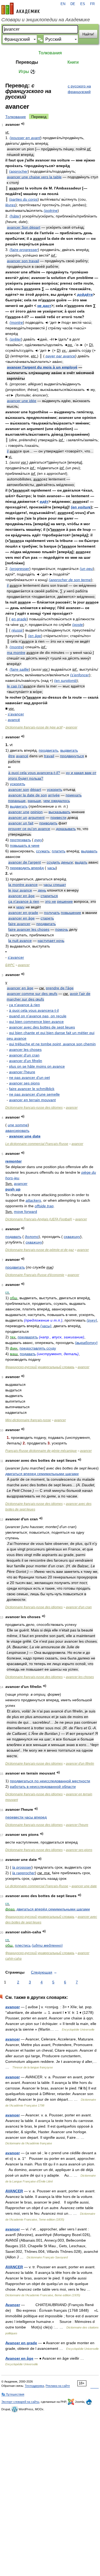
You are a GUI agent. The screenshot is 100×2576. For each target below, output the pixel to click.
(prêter (15, 339)
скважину (72, 1237)
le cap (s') (15, 686)
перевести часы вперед (26, 1817)
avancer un (18, 817)
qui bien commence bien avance (36, 1022)
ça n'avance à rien (24, 901)
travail (49, 756)
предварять (28, 1337)
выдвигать (69, 750)
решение (65, 901)
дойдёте (85, 294)
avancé (14, 720)
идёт (44, 501)
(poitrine (51, 210)
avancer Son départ (24, 227)
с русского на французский (79, 89)
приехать (74, 795)
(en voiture (81, 507)
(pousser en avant (25, 138)
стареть (47, 918)
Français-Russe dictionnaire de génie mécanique (41, 1451)
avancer (71, 727)
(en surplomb (65, 681)
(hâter (15, 216)
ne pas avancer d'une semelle (34, 1094)
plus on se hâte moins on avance (37, 1066)
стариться (49, 896)
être (12, 756)
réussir (17, 630)
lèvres (10, 205)
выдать (81, 862)
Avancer (13, 2305)
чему (20, 907)
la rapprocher (24, 1873)
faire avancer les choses (29, 929)
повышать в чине (25, 845)
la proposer (22, 1867)
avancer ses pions (24, 1083)
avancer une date (25, 1136)
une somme (18, 1125)
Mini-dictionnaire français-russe (28, 1420)
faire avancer (19, 924)
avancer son (19, 789)
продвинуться (72, 756)
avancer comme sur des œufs (32, 994)
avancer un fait (21, 823)
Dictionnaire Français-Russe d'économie (35, 1275)
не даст (44, 306)
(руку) (92, 1320)
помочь (62, 929)
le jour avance (20, 890)
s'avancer (16, 714)
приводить (48, 823)
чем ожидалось (57, 801)
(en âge (35, 636)
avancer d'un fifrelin (26, 1061)
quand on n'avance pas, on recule (38, 1016)
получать (52, 913)
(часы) (46, 1326)
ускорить (55, 789)
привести (58, 817)
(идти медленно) (47, 1945)
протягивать (20, 840)
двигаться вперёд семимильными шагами (53, 1909)
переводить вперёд (27, 868)
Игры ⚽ (27, 72)
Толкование (16, 117)
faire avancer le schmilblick (32, 1089)
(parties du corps (23, 199)
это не (51, 901)
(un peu (86, 569)
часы (51, 868)
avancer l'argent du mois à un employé (42, 367)
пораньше (17, 801)
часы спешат (55, 885)
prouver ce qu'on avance (29, 829)
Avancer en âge (19, 2358)
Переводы (27, 62)
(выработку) (86, 1343)
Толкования (50, 53)
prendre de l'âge (60, 988)
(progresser (19, 569)
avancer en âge (21, 896)
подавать (13, 1237)
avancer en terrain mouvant (32, 1100)
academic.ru (21, 9)
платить (59, 851)
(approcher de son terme (70, 580)
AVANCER (14, 2191)
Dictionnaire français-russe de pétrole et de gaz (40, 1250)
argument (36, 817)
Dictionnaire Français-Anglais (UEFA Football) (39, 1219)
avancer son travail (23, 261)
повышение (71, 913)
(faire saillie (19, 669)
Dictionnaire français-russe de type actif (34, 727)
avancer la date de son (28, 795)
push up (13, 1189)
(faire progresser (24, 250)
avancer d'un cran (24, 1055)
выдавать (89, 851)
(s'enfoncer (80, 675)
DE (73, 4)
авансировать (17, 1131)
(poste (78, 625)
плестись (23, 1945)
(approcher (18, 171)
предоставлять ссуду (38, 1348)
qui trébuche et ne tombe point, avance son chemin (52, 1044)
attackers (33, 1200)
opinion (37, 812)
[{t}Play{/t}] (23, 124)
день (42, 890)
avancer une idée (22, 401)
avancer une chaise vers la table (34, 177)
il (8, 451)
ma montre (16, 653)
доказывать (66, 829)
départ (36, 789)
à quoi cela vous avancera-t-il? (34, 773)
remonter (13, 1161)
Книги (73, 62)
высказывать (59, 812)
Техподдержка (34, 2386)
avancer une (19, 812)
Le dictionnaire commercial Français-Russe (37, 1144)
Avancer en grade (21, 2343)
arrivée (54, 795)
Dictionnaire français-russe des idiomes (34, 1108)
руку (38, 840)
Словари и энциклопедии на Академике (46, 20)
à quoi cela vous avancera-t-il (34, 1010)
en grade (19, 619)
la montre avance (23, 885)
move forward (25, 1212)
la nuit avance (20, 941)
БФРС (10, 965)
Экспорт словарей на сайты (20, 2402)
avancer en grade (23, 913)
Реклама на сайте (58, 2386)
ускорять (17, 784)
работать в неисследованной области (43, 1787)
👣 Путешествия (13, 2394)
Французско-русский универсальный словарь (40, 1367)
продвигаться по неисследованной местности (50, 1781)
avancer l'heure (22, 1072)
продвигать (48, 750)
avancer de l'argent (25, 862)
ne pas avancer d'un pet (29, 1078)
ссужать (43, 851)
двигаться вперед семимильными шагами (42, 1474)
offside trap (44, 1206)
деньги (67, 862)
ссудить (53, 862)
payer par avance (60, 356)
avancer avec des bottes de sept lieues (42, 1027)
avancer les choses (25, 1050)
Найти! (88, 34)
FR (92, 4)
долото (32, 1237)
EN (63, 4)
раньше (34, 801)
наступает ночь (51, 941)
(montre (16, 322)
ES (83, 4)
